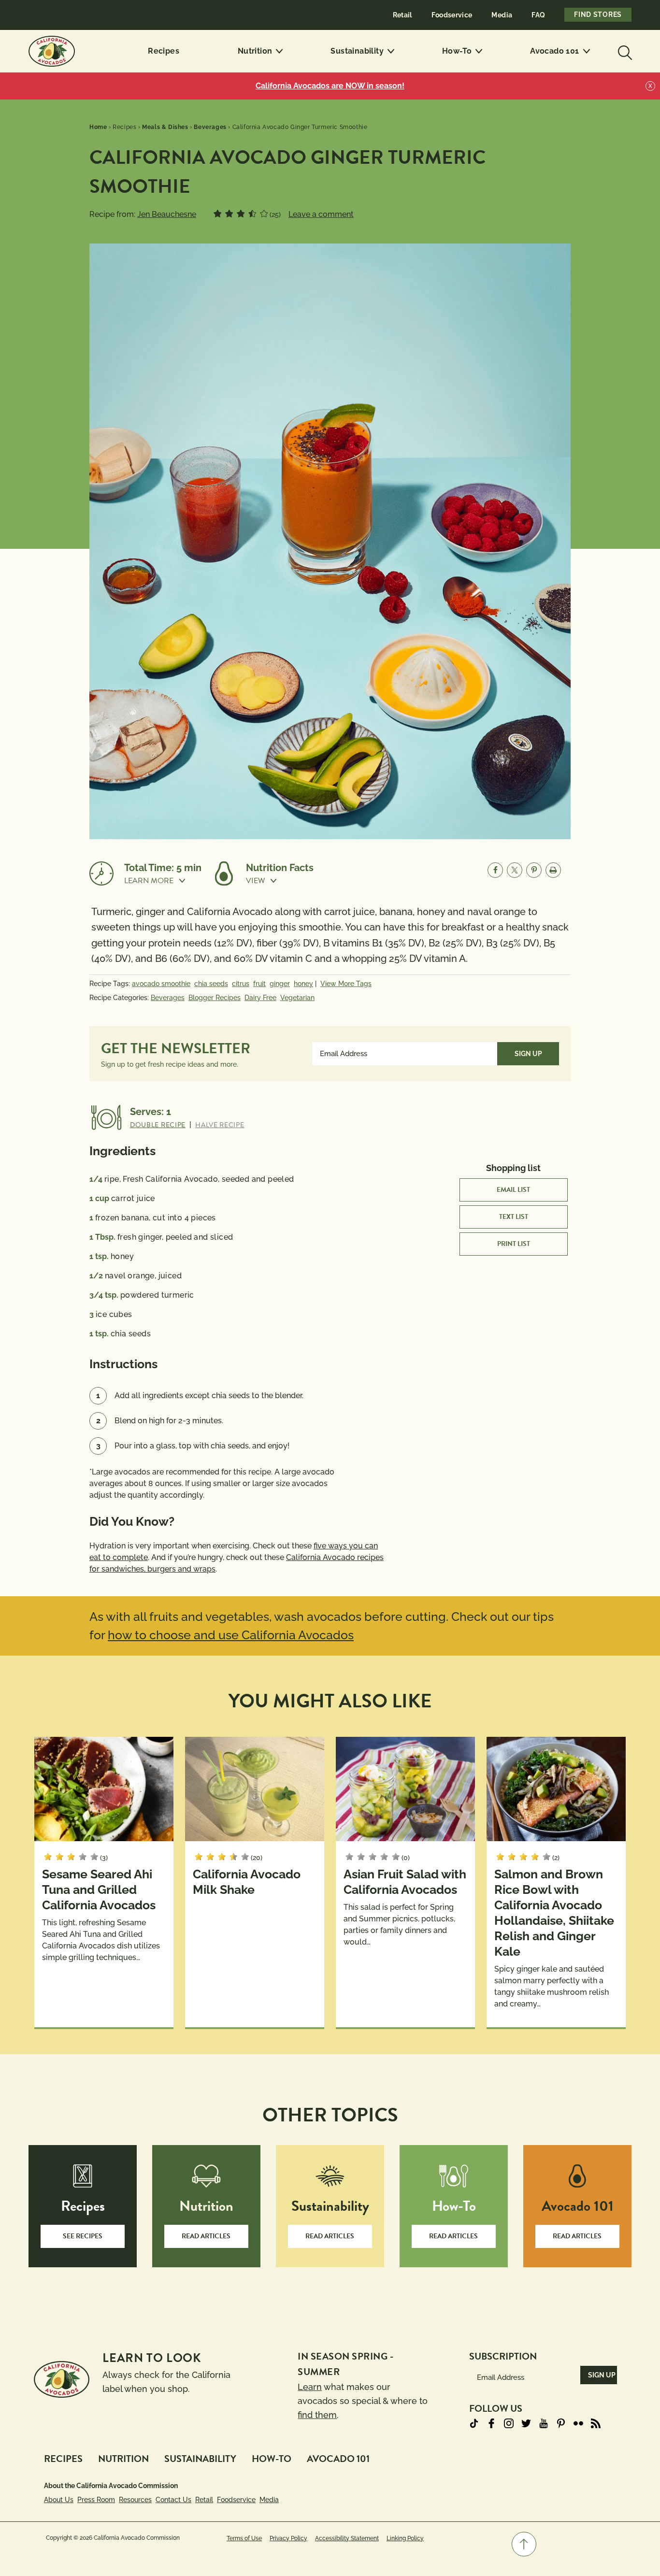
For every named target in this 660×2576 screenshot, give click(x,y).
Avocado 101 (554, 51)
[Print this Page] (553, 870)
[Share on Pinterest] (534, 870)
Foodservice (452, 15)
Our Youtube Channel (544, 2423)
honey (303, 984)
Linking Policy (405, 2538)
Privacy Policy (288, 2538)
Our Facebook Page (491, 2423)
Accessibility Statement (347, 2538)
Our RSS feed (596, 2423)
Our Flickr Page (578, 2423)
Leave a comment (321, 214)
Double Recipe (158, 1125)
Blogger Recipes (215, 998)
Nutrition (255, 51)
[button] (163, 881)
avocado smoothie (161, 984)
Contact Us (173, 2500)
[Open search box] (624, 51)
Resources (135, 2500)
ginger (280, 984)
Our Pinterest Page (561, 2423)
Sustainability (357, 51)
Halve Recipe (220, 1125)
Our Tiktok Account (474, 2423)
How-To (457, 51)
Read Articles (206, 2236)
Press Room (96, 2500)
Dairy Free (260, 998)
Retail (402, 15)
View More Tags (346, 984)
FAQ (538, 15)
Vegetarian (297, 998)
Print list (514, 1244)
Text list (514, 1217)
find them (317, 2415)
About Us (59, 2500)
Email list (513, 1190)
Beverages (168, 998)
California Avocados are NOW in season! (330, 86)
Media (502, 15)
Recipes (164, 51)
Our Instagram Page (509, 2423)
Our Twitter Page (526, 2423)
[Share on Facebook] (495, 870)
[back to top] (524, 2544)
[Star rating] (217, 214)
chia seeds (211, 984)
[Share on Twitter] (515, 870)
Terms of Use (244, 2538)
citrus (241, 984)
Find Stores (598, 14)
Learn (310, 2387)
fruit (259, 984)
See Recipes (83, 2236)
